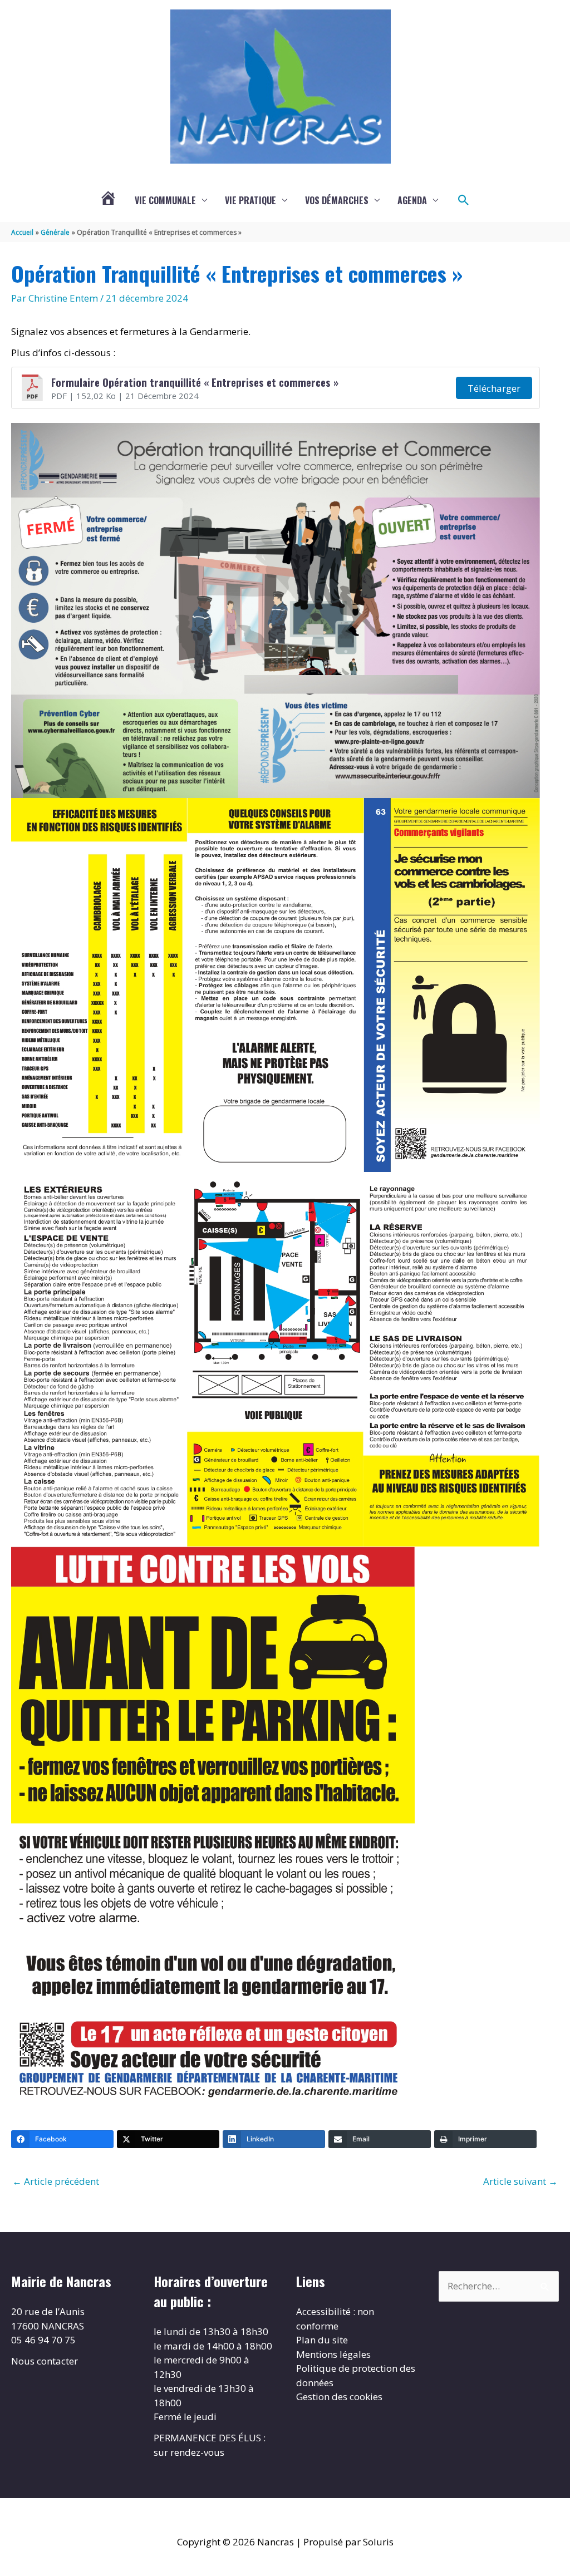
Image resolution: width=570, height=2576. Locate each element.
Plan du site (322, 2340)
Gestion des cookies (339, 2397)
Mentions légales (333, 2354)
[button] (464, 200)
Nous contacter (45, 2361)
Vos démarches (337, 200)
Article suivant (520, 2181)
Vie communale (165, 200)
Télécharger (494, 388)
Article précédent (56, 2181)
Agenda (412, 200)
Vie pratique (250, 200)
